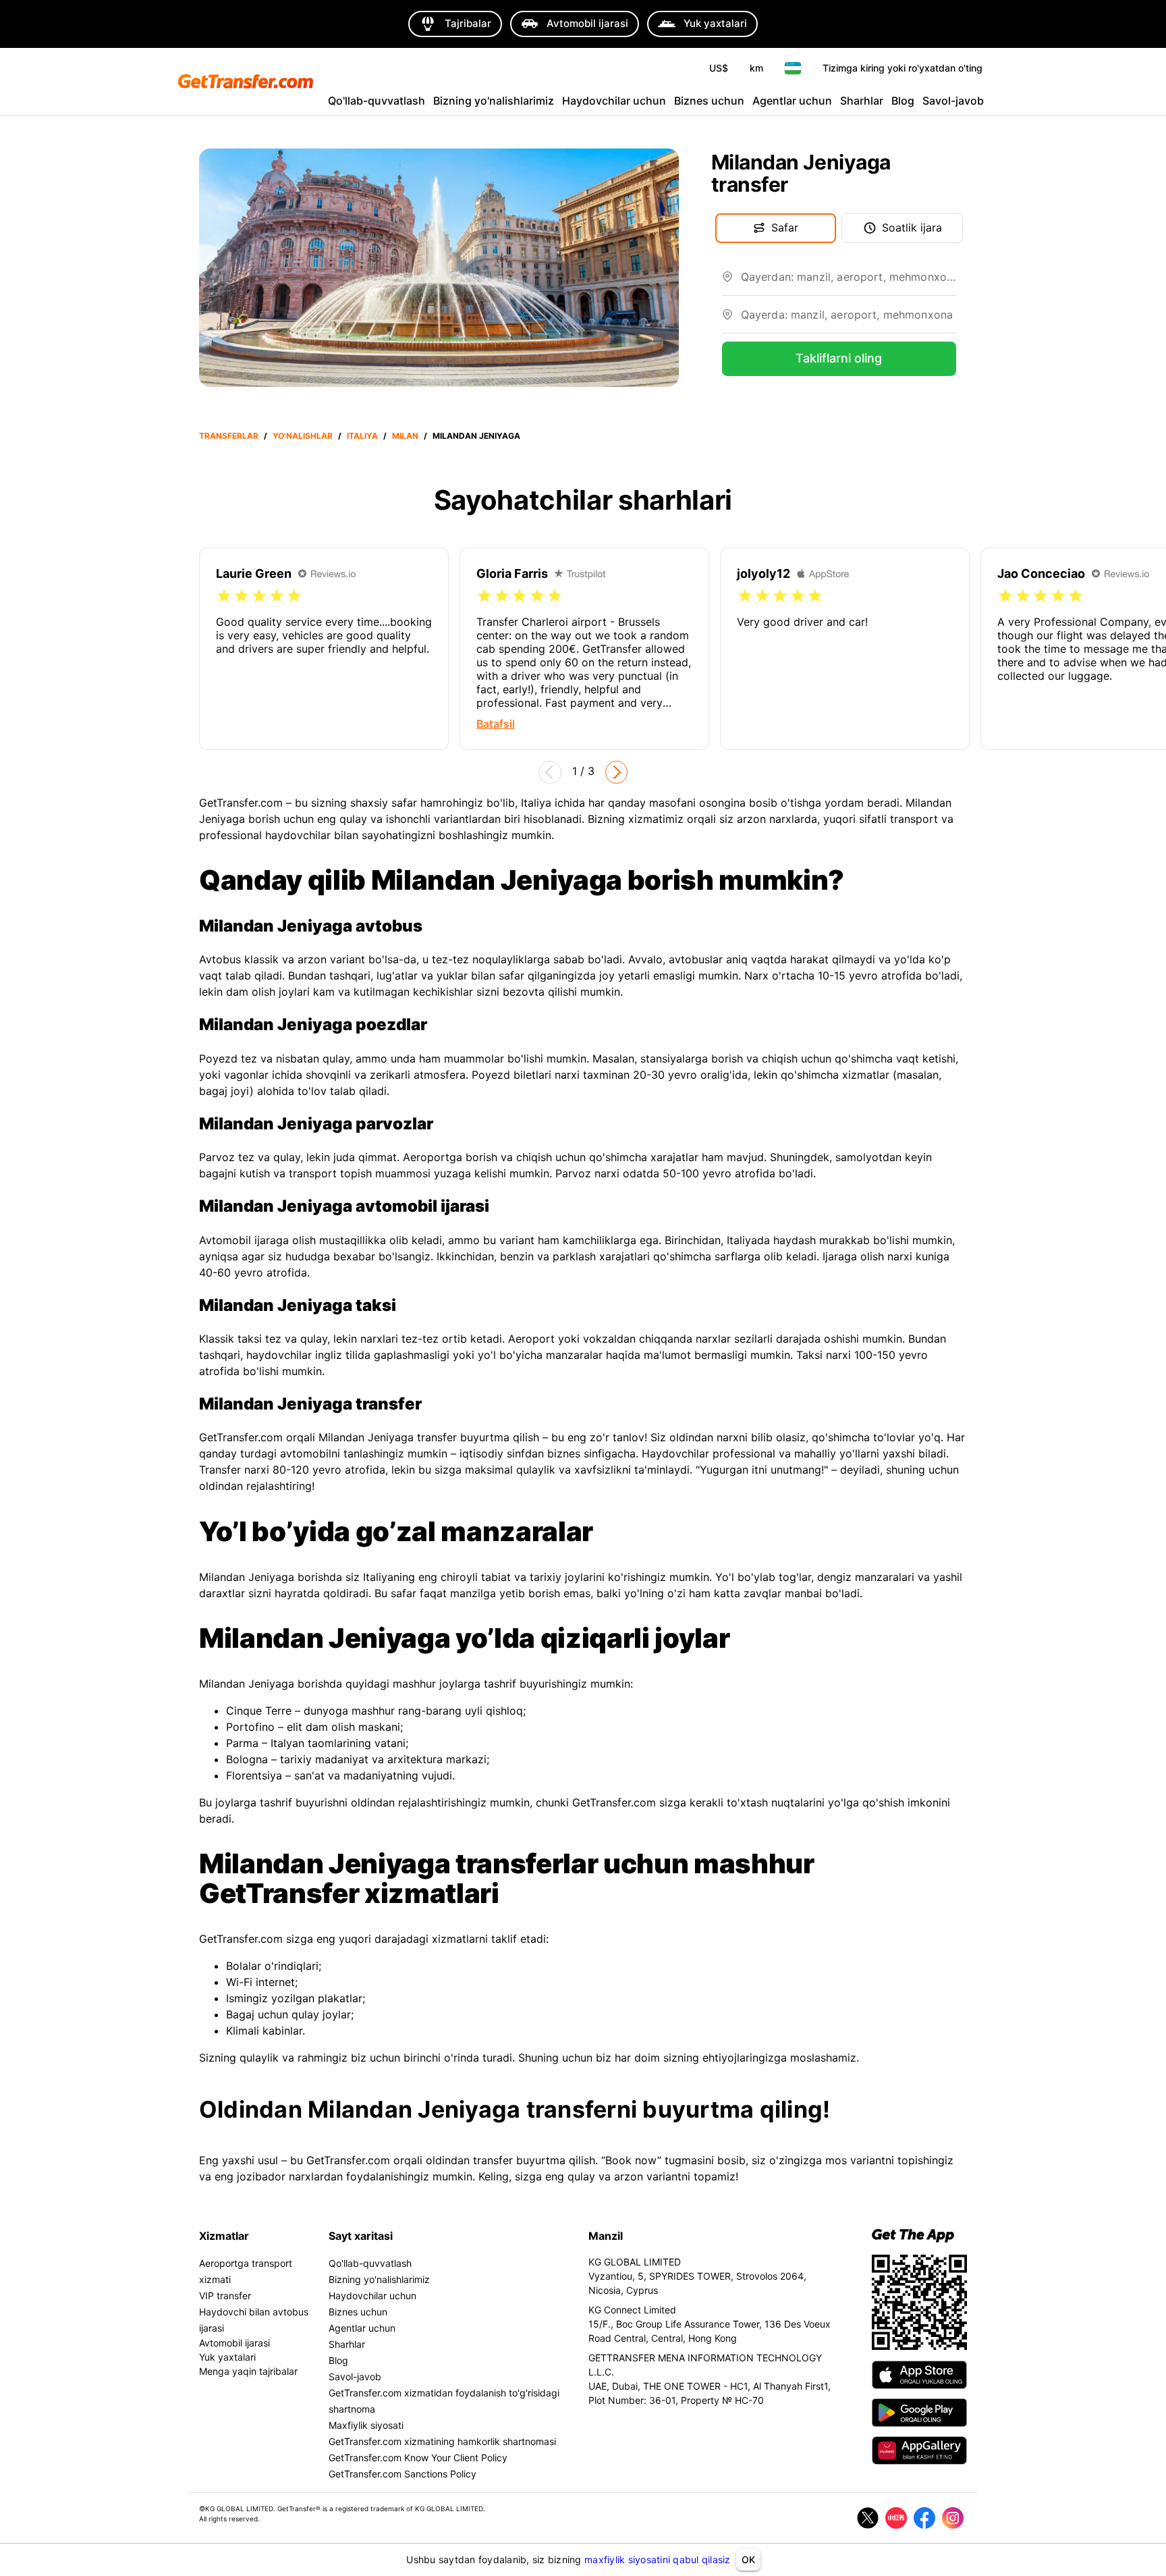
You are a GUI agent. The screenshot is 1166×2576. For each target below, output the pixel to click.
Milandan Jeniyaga (476, 436)
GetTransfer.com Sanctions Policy (402, 2474)
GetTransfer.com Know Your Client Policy (418, 2458)
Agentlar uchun (792, 101)
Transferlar (229, 436)
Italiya (362, 436)
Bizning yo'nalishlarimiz (494, 101)
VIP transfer (225, 2296)
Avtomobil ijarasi (234, 2343)
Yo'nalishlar (303, 436)
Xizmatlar (224, 2236)
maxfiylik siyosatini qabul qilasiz (658, 2559)
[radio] (224, 596)
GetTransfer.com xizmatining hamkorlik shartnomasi (442, 2441)
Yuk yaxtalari (227, 2357)
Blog (903, 101)
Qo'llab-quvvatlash (377, 101)
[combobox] (849, 282)
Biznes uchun (709, 101)
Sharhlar (862, 101)
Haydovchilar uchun (614, 101)
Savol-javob (953, 101)
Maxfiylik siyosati (366, 2425)
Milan (405, 436)
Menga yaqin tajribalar (248, 2371)
